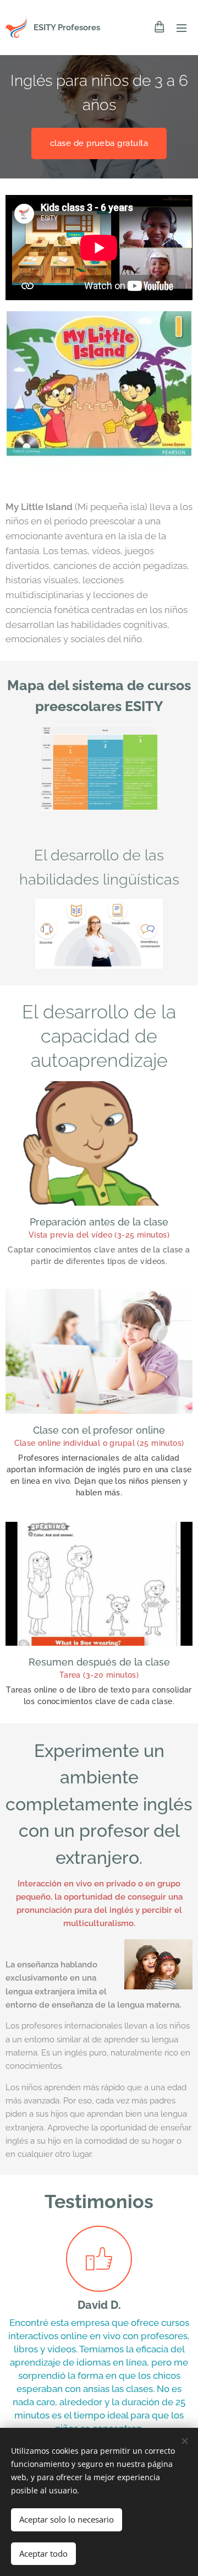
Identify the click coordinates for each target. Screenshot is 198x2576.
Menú (182, 28)
